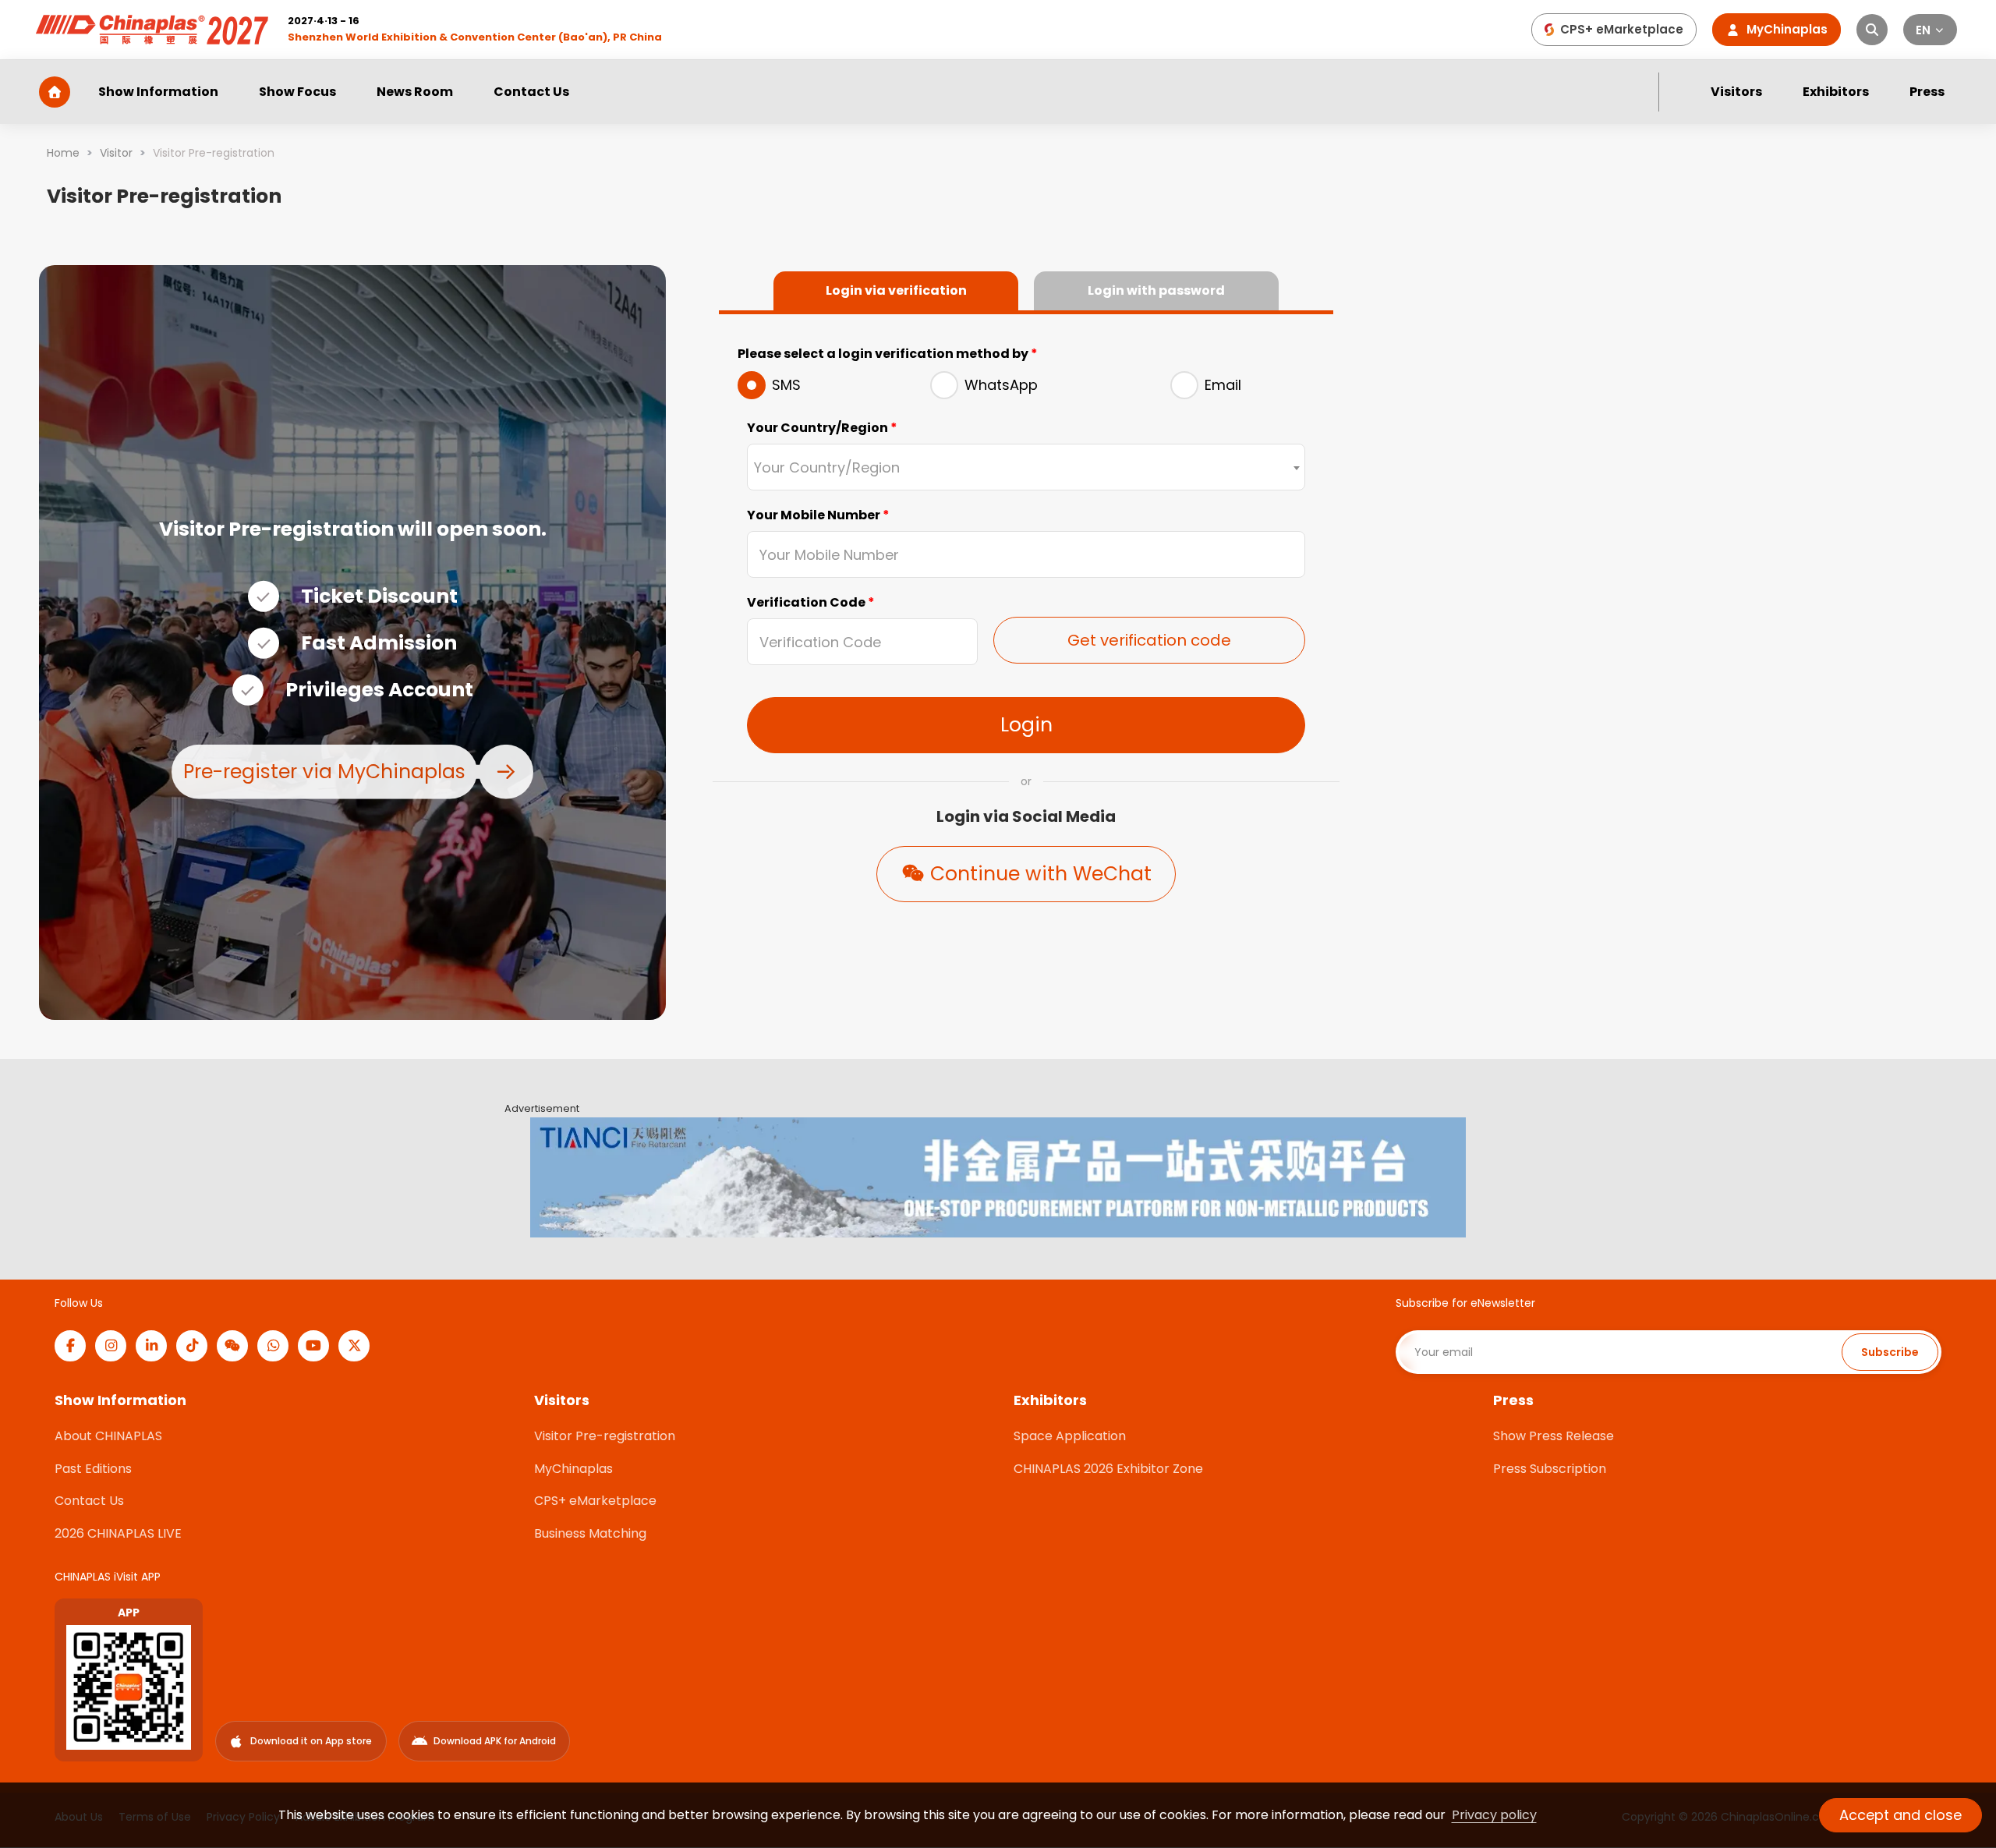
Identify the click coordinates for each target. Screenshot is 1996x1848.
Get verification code (1149, 640)
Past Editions (93, 1469)
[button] (1931, 30)
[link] (63, 153)
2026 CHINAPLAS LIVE (118, 1533)
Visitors (1736, 92)
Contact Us (531, 92)
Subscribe (1890, 1352)
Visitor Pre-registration (605, 1436)
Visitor (116, 153)
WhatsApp (1001, 385)
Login (1026, 725)
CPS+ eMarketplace (595, 1501)
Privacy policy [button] (1494, 1815)
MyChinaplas (573, 1469)
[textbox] (1026, 468)
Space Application (1070, 1436)
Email (1223, 385)
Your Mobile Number (818, 515)
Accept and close (1900, 1815)
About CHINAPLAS (108, 1436)
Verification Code (811, 602)
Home (63, 153)
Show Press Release (1554, 1436)
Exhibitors (1836, 92)
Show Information (158, 92)
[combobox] (1026, 467)
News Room (415, 92)
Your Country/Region (822, 428)
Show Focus (297, 92)
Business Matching (590, 1533)
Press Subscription (1550, 1469)
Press (1927, 92)
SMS (786, 385)
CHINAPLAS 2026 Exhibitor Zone (1108, 1469)
